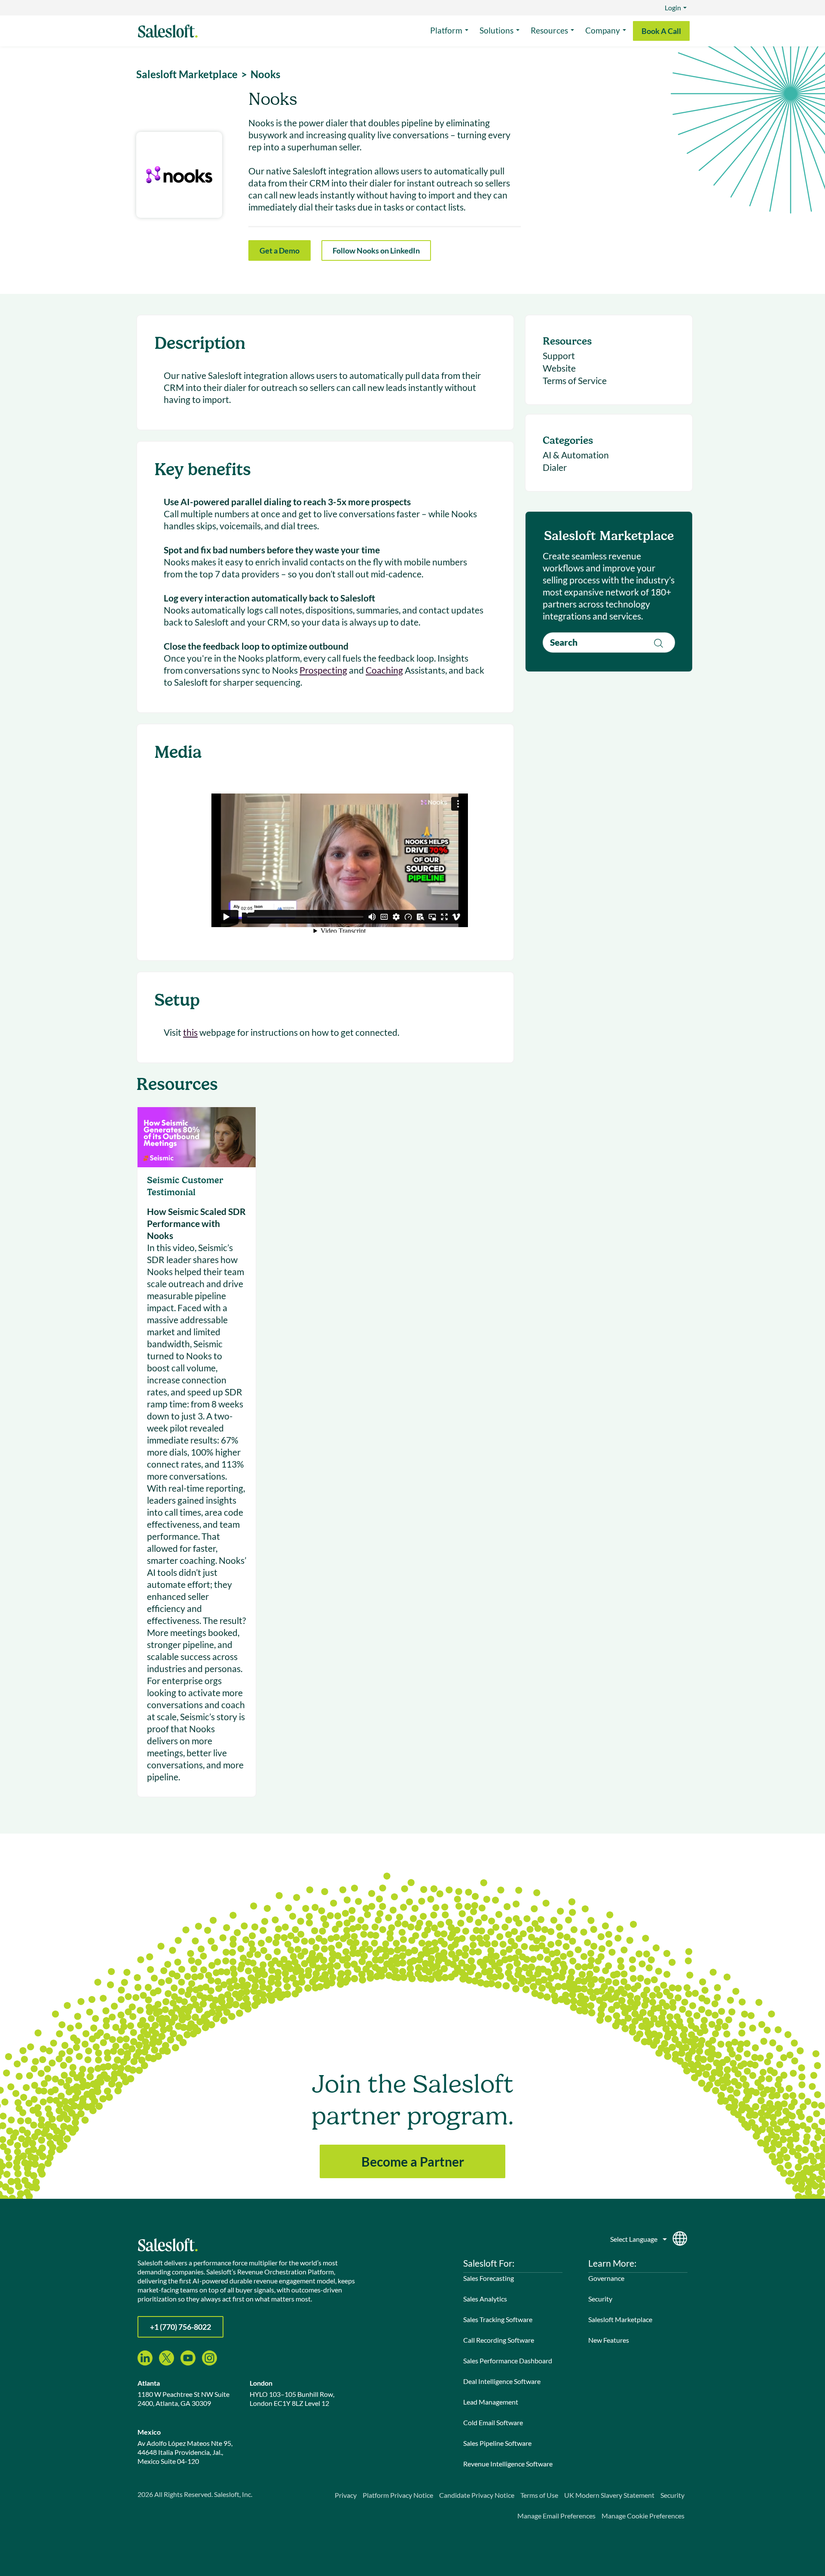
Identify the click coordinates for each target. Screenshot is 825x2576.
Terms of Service (575, 380)
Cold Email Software (493, 2422)
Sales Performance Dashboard (508, 2361)
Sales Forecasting (489, 2278)
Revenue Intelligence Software (508, 2464)
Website (559, 368)
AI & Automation (576, 455)
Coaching (384, 670)
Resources (549, 30)
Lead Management (491, 2402)
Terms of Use (539, 2495)
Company (603, 30)
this (190, 1032)
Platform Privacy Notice (398, 2495)
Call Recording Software (499, 2340)
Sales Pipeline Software (497, 2443)
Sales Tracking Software (498, 2319)
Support (559, 356)
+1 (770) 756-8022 (180, 2327)
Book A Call (661, 31)
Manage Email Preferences (556, 2516)
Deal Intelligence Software (502, 2381)
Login (673, 8)
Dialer (555, 467)
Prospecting (323, 670)
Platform (446, 30)
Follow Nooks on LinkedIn (376, 250)
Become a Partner (413, 2161)
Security (600, 2299)
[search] (609, 642)
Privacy (346, 2495)
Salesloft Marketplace (620, 2319)
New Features (609, 2340)
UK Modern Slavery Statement (609, 2495)
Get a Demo (280, 250)
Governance (606, 2278)
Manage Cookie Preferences (643, 2516)
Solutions (497, 30)
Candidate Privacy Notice (477, 2495)
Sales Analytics (485, 2299)
